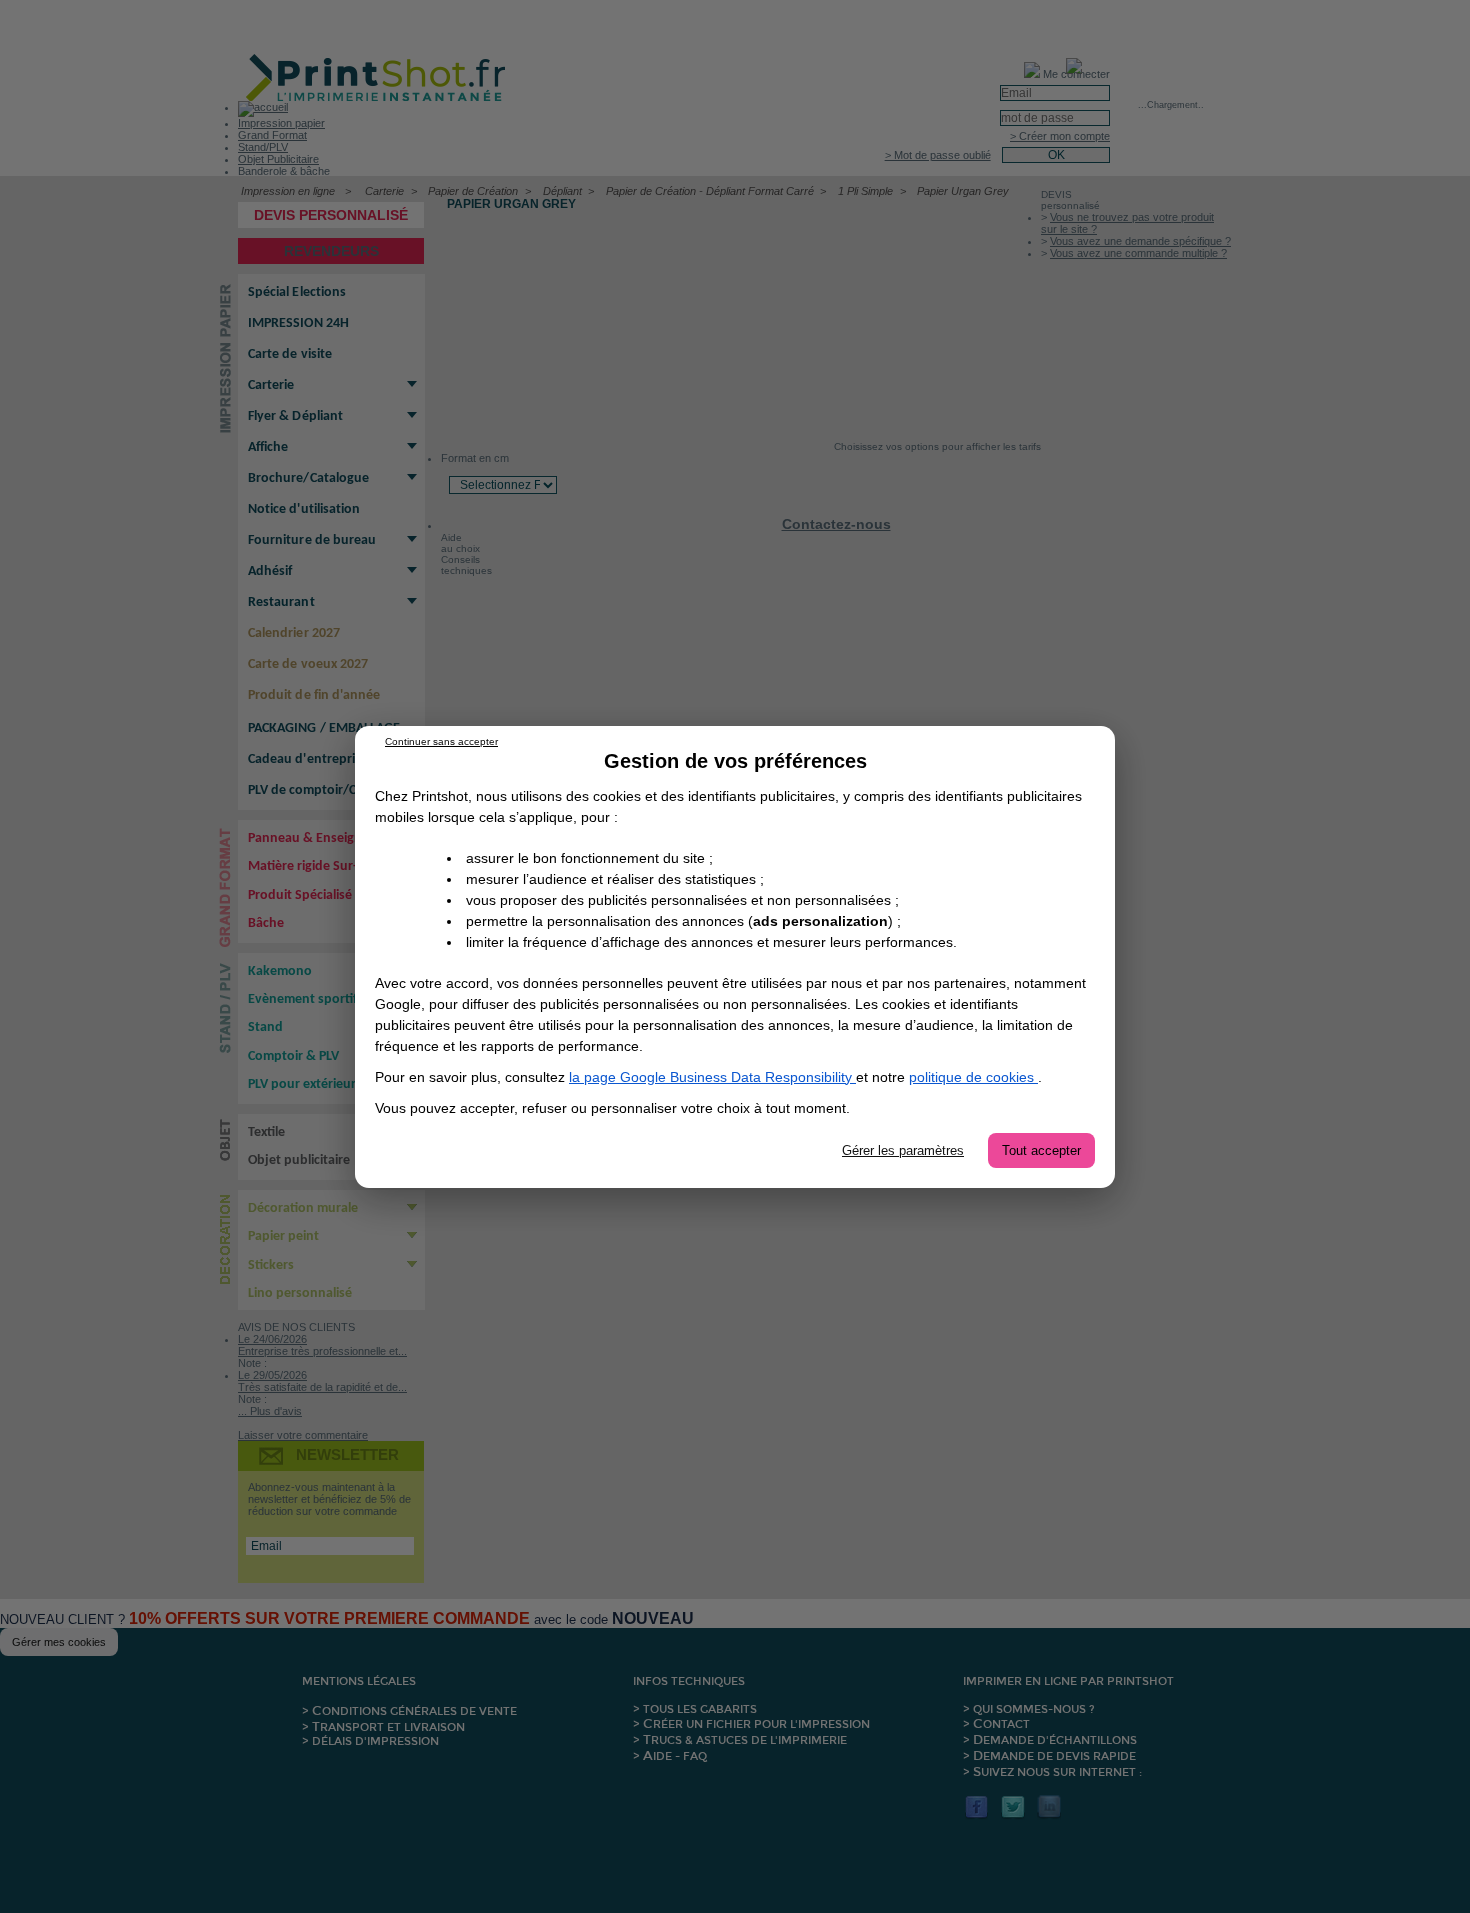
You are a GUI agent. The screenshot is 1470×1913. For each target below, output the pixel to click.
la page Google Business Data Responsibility (712, 1077)
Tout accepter (1041, 1150)
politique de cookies (973, 1077)
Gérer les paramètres (903, 1150)
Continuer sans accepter (441, 741)
